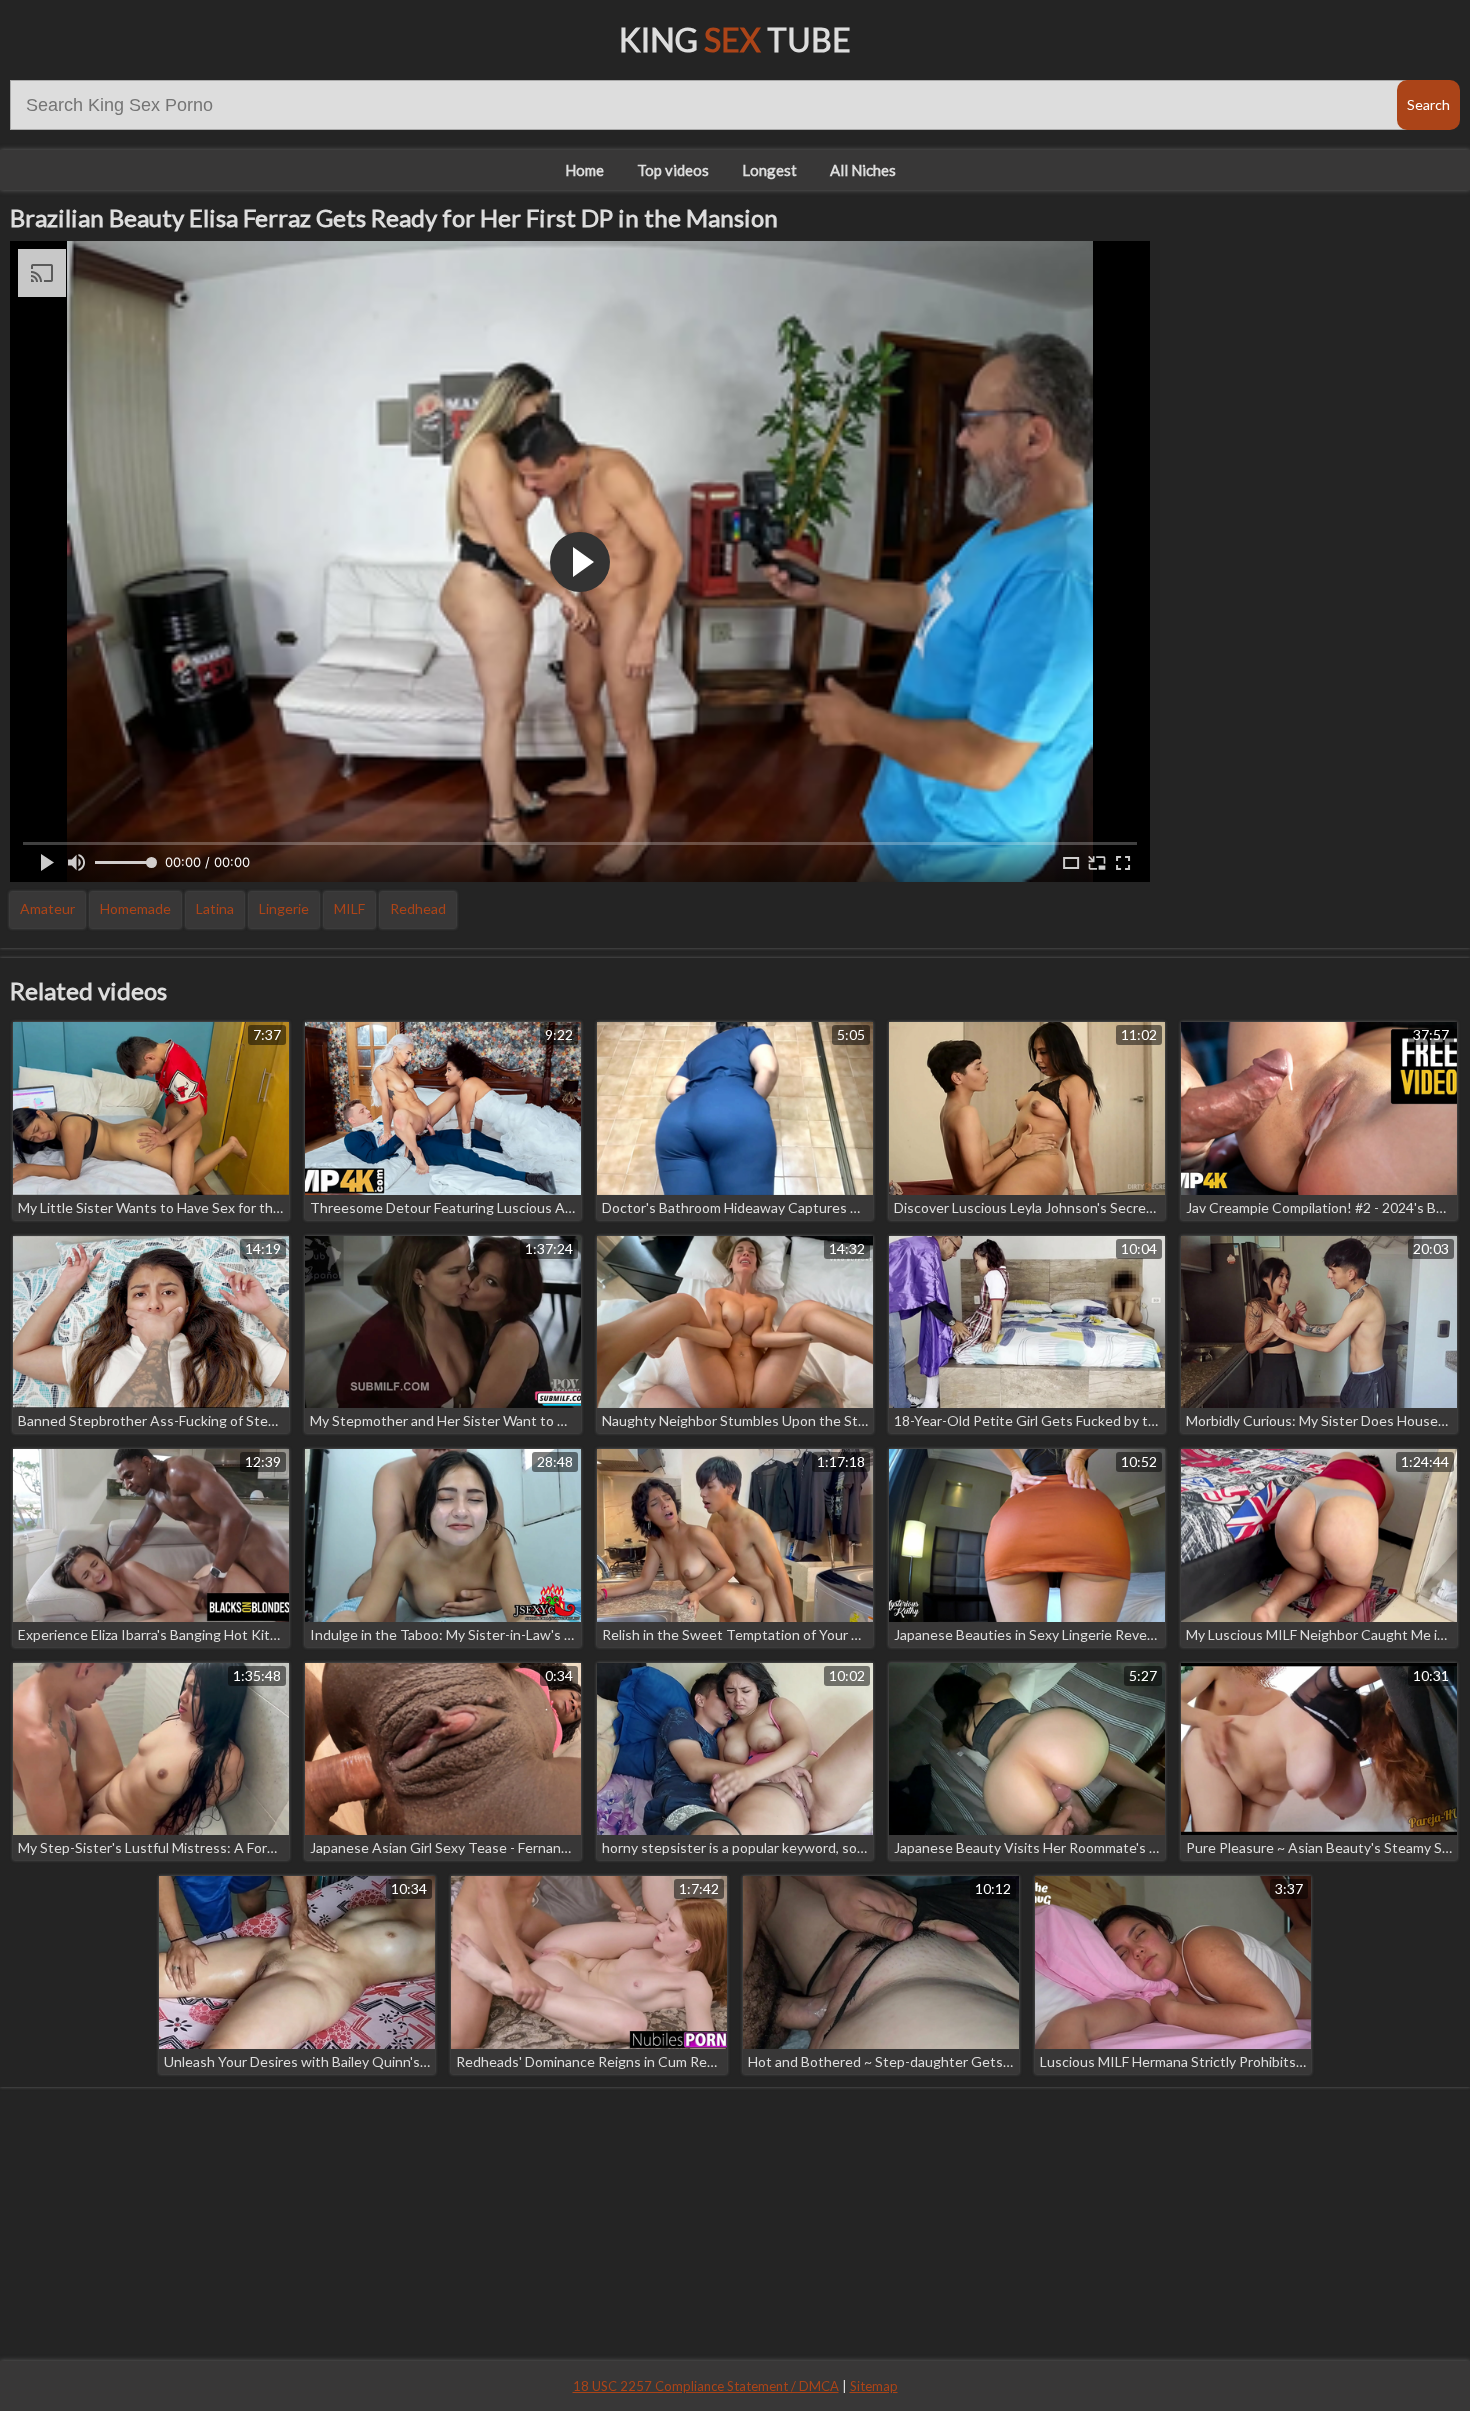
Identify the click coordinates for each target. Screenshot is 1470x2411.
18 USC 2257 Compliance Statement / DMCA (706, 2386)
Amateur (47, 908)
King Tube (735, 39)
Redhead (418, 908)
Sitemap (874, 2386)
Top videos (673, 170)
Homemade (135, 908)
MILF (349, 908)
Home (584, 170)
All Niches (863, 170)
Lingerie (284, 908)
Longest (769, 170)
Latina (215, 908)
